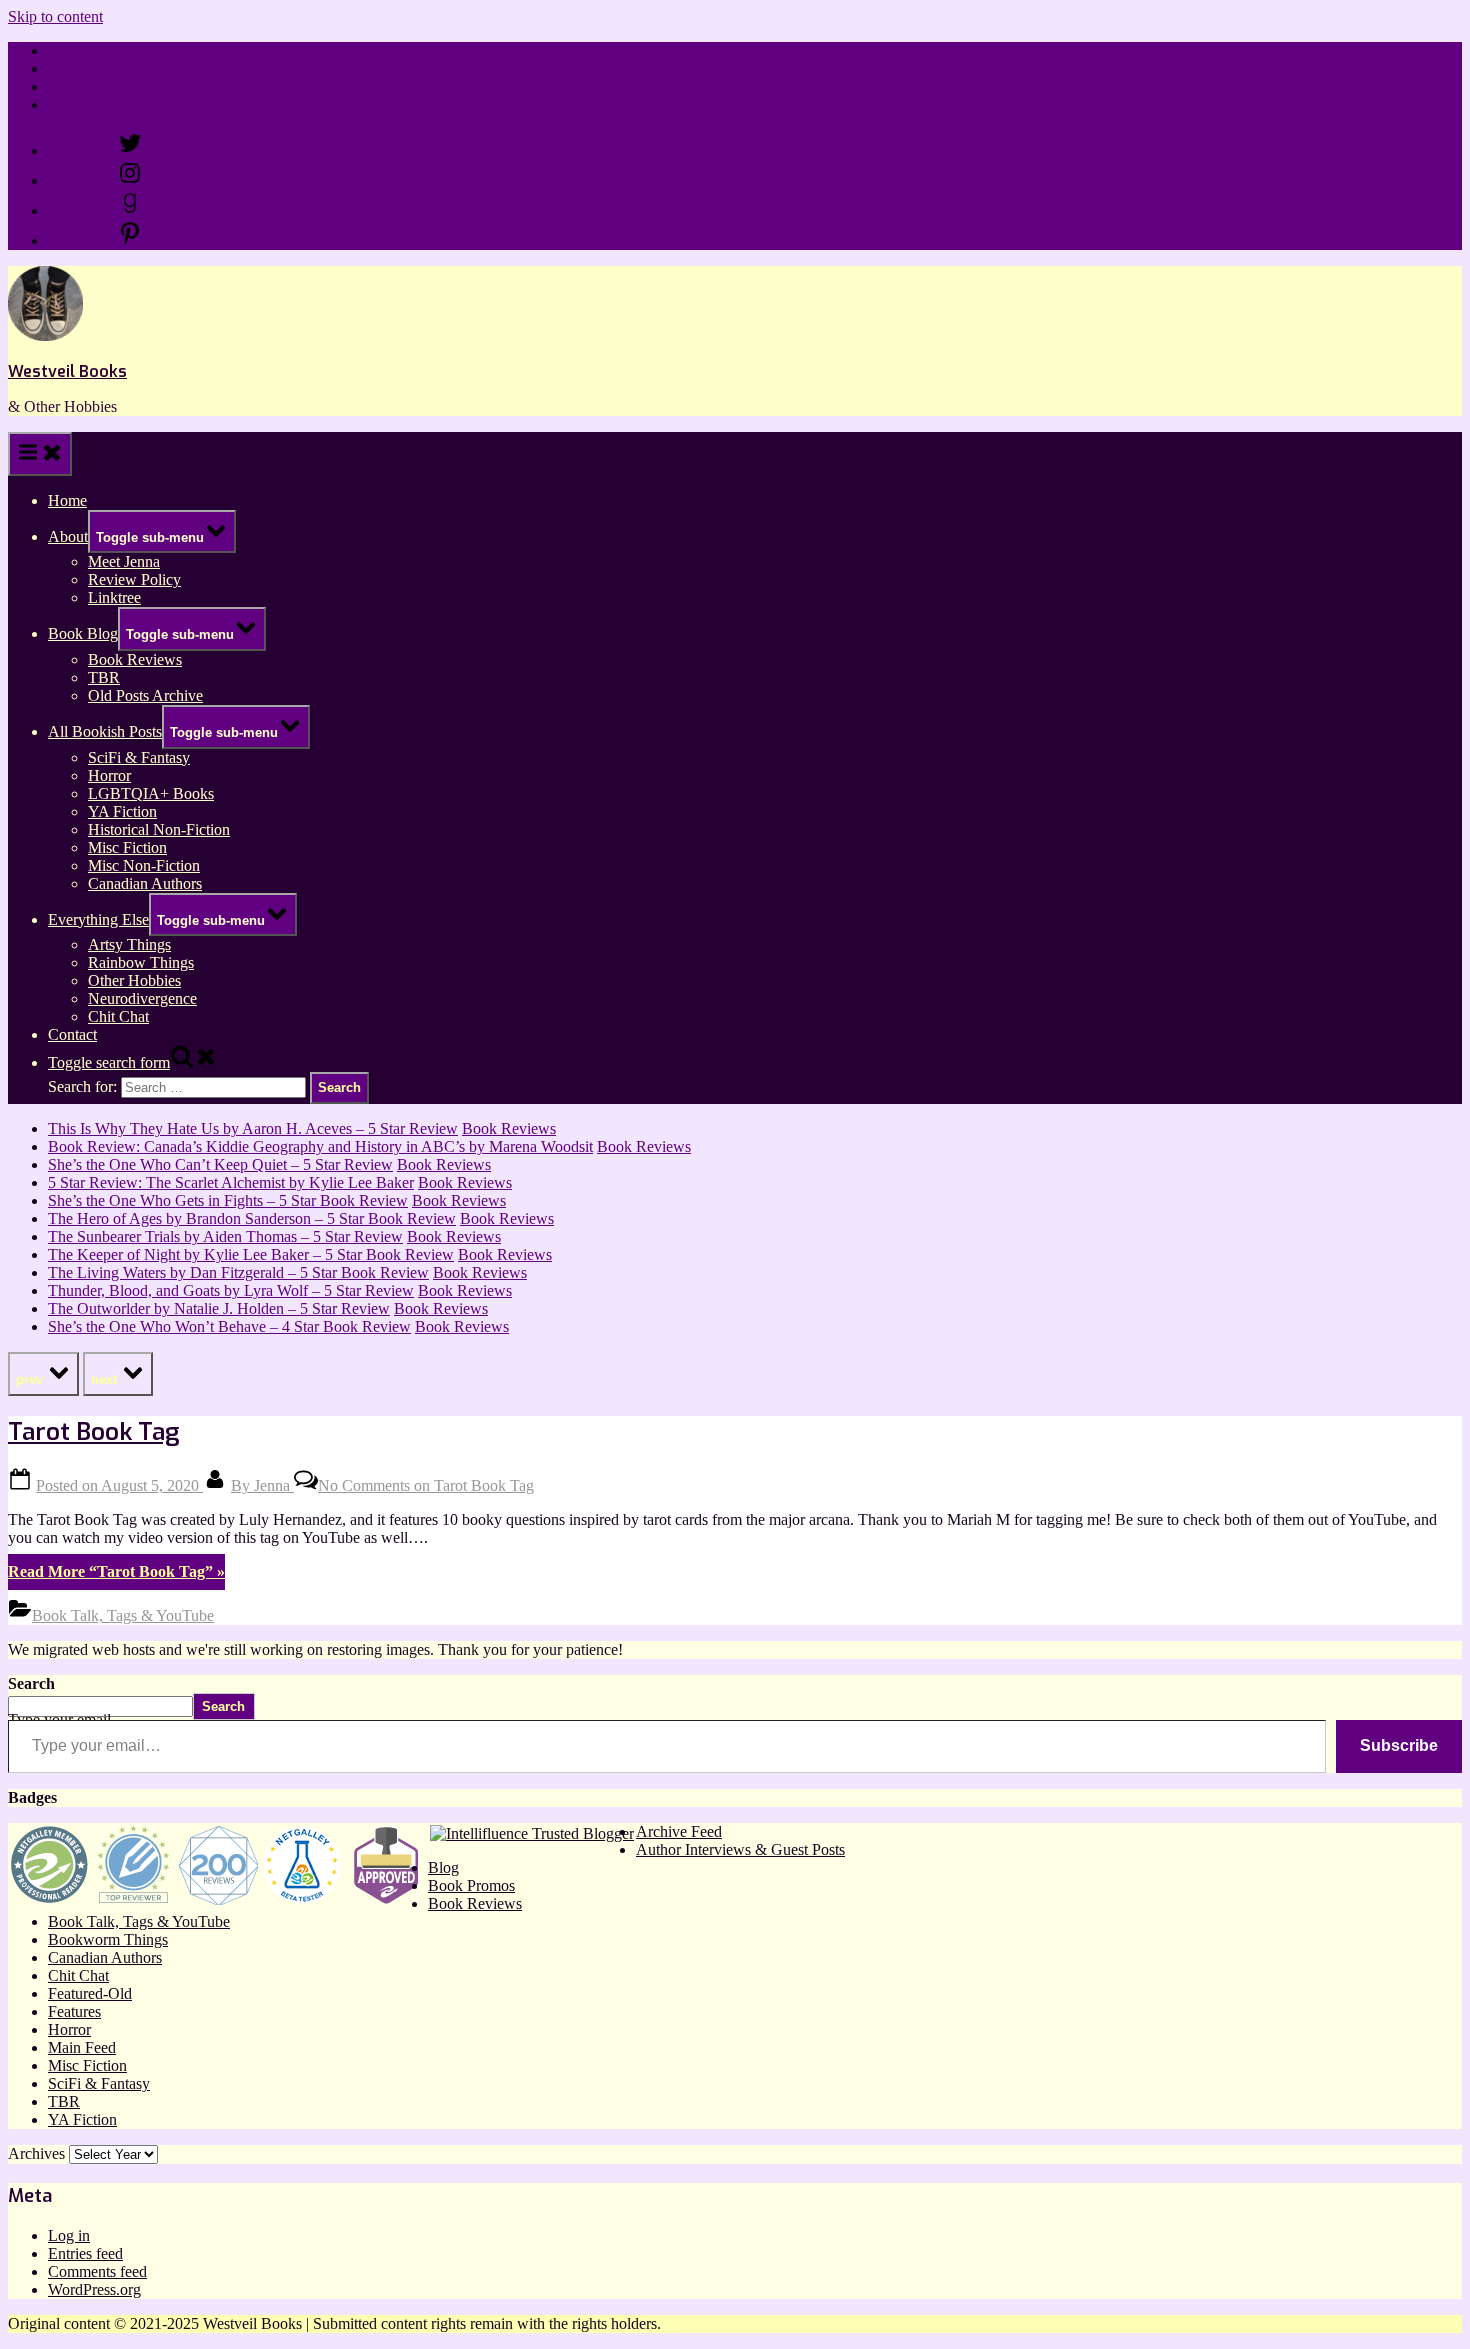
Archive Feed (679, 1831)
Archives (36, 2153)
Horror (109, 775)
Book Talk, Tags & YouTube (123, 1615)
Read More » (116, 1571)
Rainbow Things (141, 962)
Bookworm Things (108, 1939)
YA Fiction (122, 811)
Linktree (74, 86)
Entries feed (85, 2253)
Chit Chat (118, 1016)
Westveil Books (67, 371)
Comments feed (97, 2271)
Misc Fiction (127, 847)
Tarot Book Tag (93, 1432)
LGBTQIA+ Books (151, 793)
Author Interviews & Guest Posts (740, 1849)
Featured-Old (90, 1993)
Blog (443, 1867)
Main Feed (82, 2047)
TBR (104, 677)
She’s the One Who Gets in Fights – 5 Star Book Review (228, 1200)
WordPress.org (94, 2289)
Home (67, 50)
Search (31, 1683)
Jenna (262, 1485)
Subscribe (1399, 1745)
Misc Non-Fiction (144, 865)
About (68, 536)
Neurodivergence (142, 998)
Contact (72, 104)
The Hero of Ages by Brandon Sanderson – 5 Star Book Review (252, 1218)
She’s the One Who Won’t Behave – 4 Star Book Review (229, 1326)
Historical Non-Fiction (159, 829)
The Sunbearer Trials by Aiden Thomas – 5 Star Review (225, 1236)
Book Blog (83, 633)
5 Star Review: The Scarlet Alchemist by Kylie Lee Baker (231, 1182)
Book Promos (471, 1885)
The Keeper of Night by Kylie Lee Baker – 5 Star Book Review (251, 1254)
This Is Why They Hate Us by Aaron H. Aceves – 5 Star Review (253, 1128)
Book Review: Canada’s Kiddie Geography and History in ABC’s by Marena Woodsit (320, 1146)
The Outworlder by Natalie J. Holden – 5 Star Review (219, 1308)
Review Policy (94, 68)
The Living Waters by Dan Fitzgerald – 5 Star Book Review (238, 1272)
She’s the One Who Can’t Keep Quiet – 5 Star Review (220, 1164)
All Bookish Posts (105, 731)
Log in (69, 2235)
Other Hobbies (134, 980)
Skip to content (55, 16)
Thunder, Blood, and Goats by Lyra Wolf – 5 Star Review (231, 1290)
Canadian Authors (145, 883)
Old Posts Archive (145, 695)
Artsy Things (129, 944)
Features (74, 2011)
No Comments (426, 1485)
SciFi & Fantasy (139, 757)
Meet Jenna (124, 561)
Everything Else (98, 919)
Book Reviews (135, 659)
